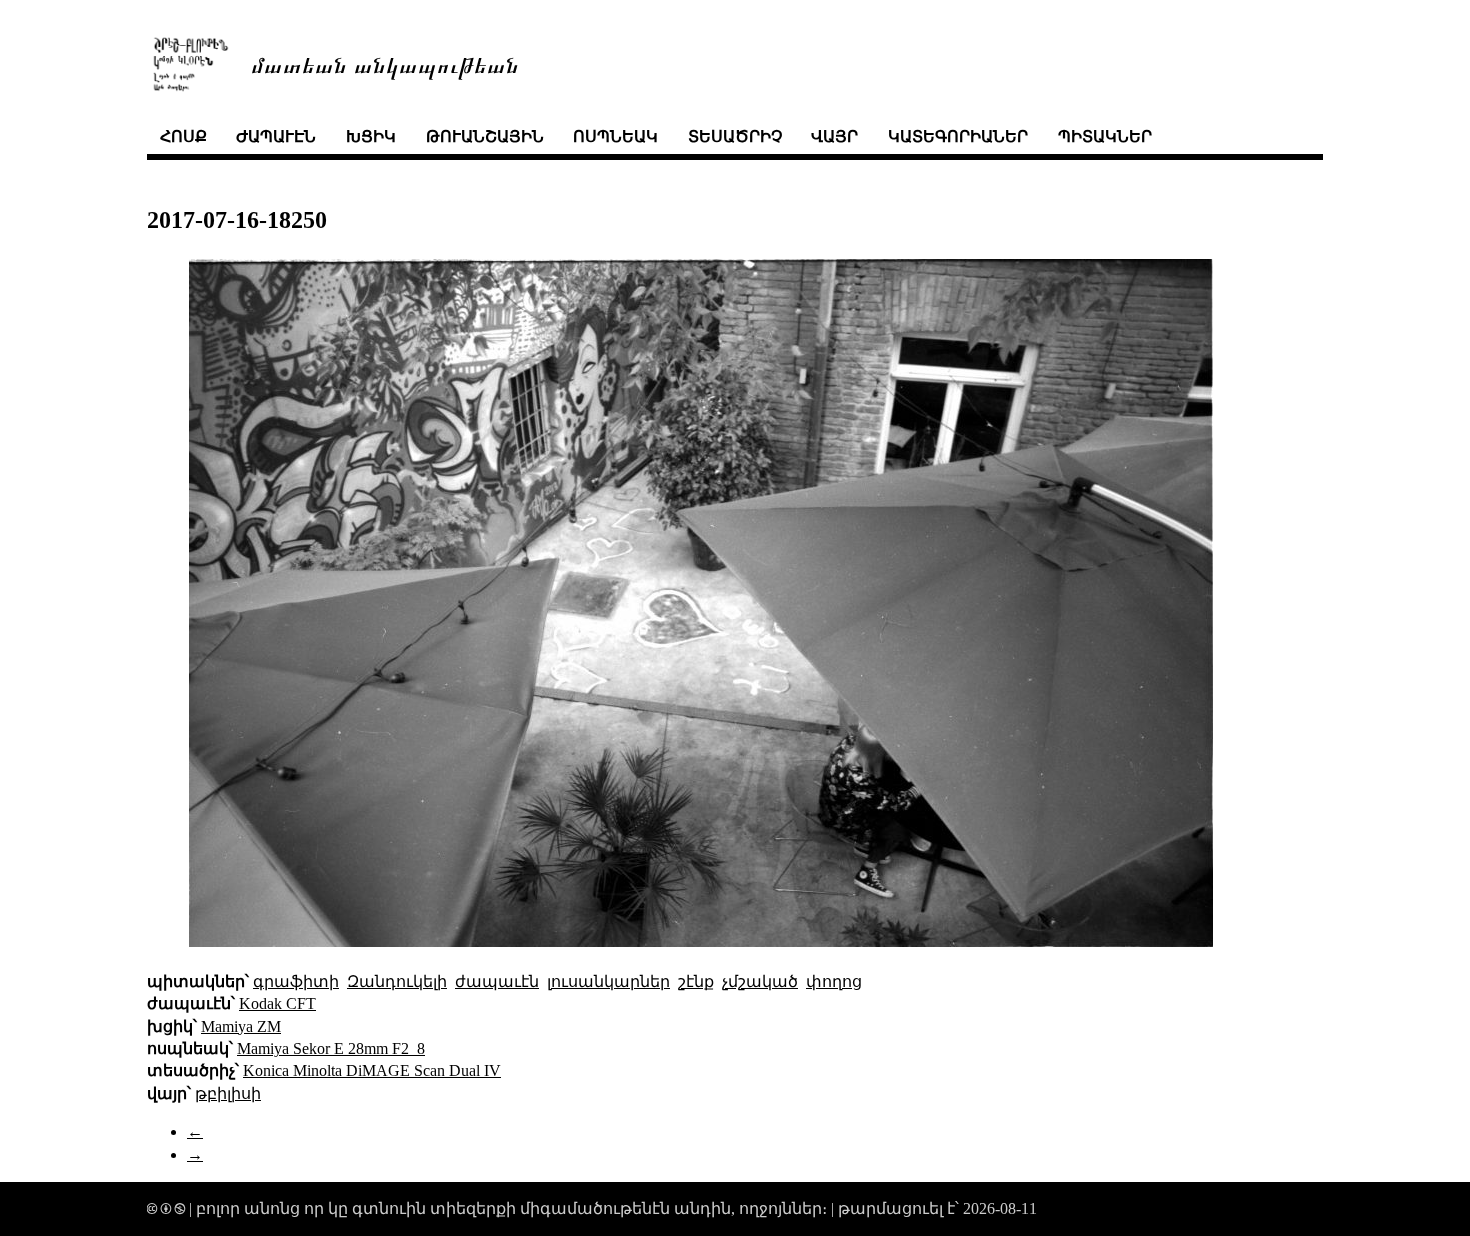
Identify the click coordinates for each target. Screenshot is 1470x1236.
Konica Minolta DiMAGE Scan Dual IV (372, 1070)
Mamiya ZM (241, 1026)
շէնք (696, 981)
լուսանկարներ (608, 981)
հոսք (183, 136)
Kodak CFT (277, 1003)
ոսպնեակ (615, 136)
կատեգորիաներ (958, 136)
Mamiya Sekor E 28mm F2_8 (331, 1048)
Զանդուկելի (397, 981)
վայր (834, 136)
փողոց (834, 981)
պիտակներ (1105, 136)
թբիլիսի (228, 1093)
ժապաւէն (276, 136)
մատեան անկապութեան (385, 63)
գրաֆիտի (296, 981)
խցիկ (371, 136)
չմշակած (760, 981)
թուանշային (485, 136)
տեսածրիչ (735, 136)
